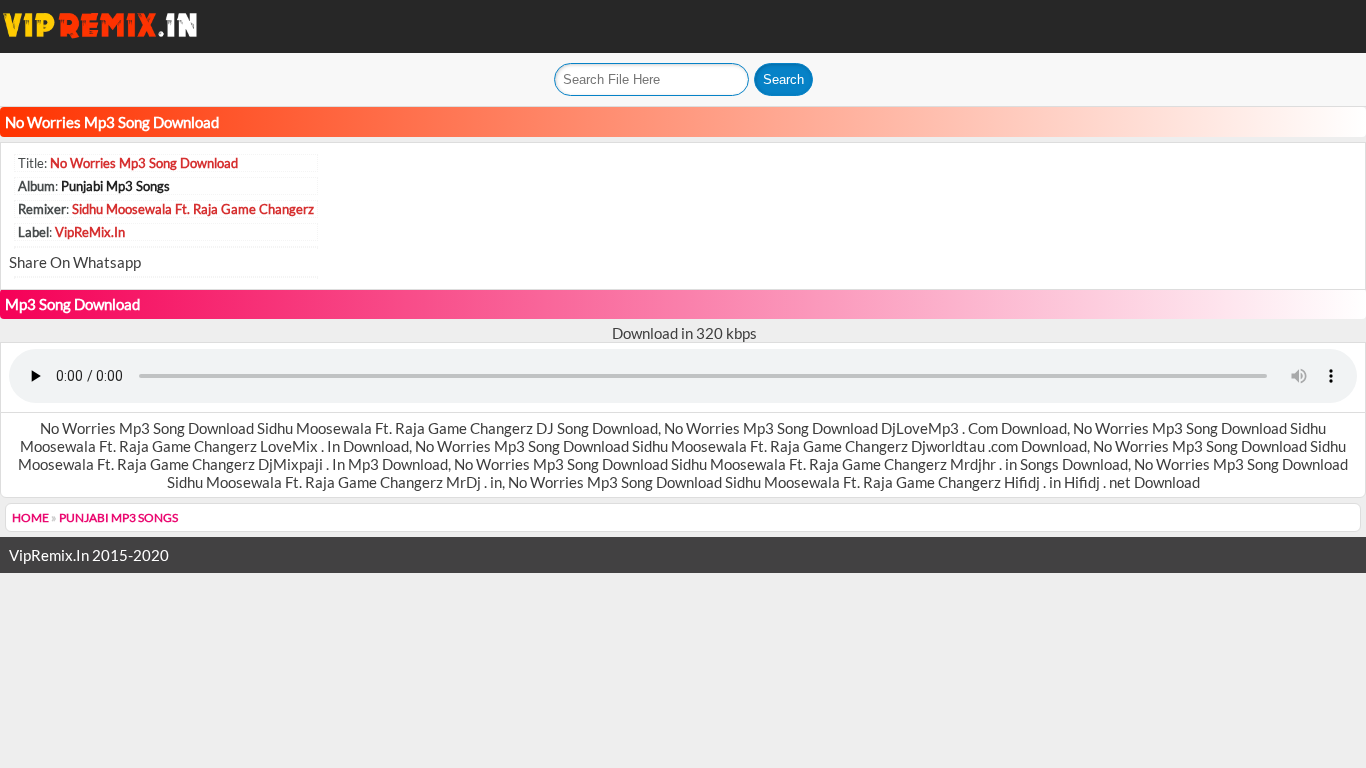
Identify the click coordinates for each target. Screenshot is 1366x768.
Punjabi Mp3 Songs (115, 186)
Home (30, 517)
